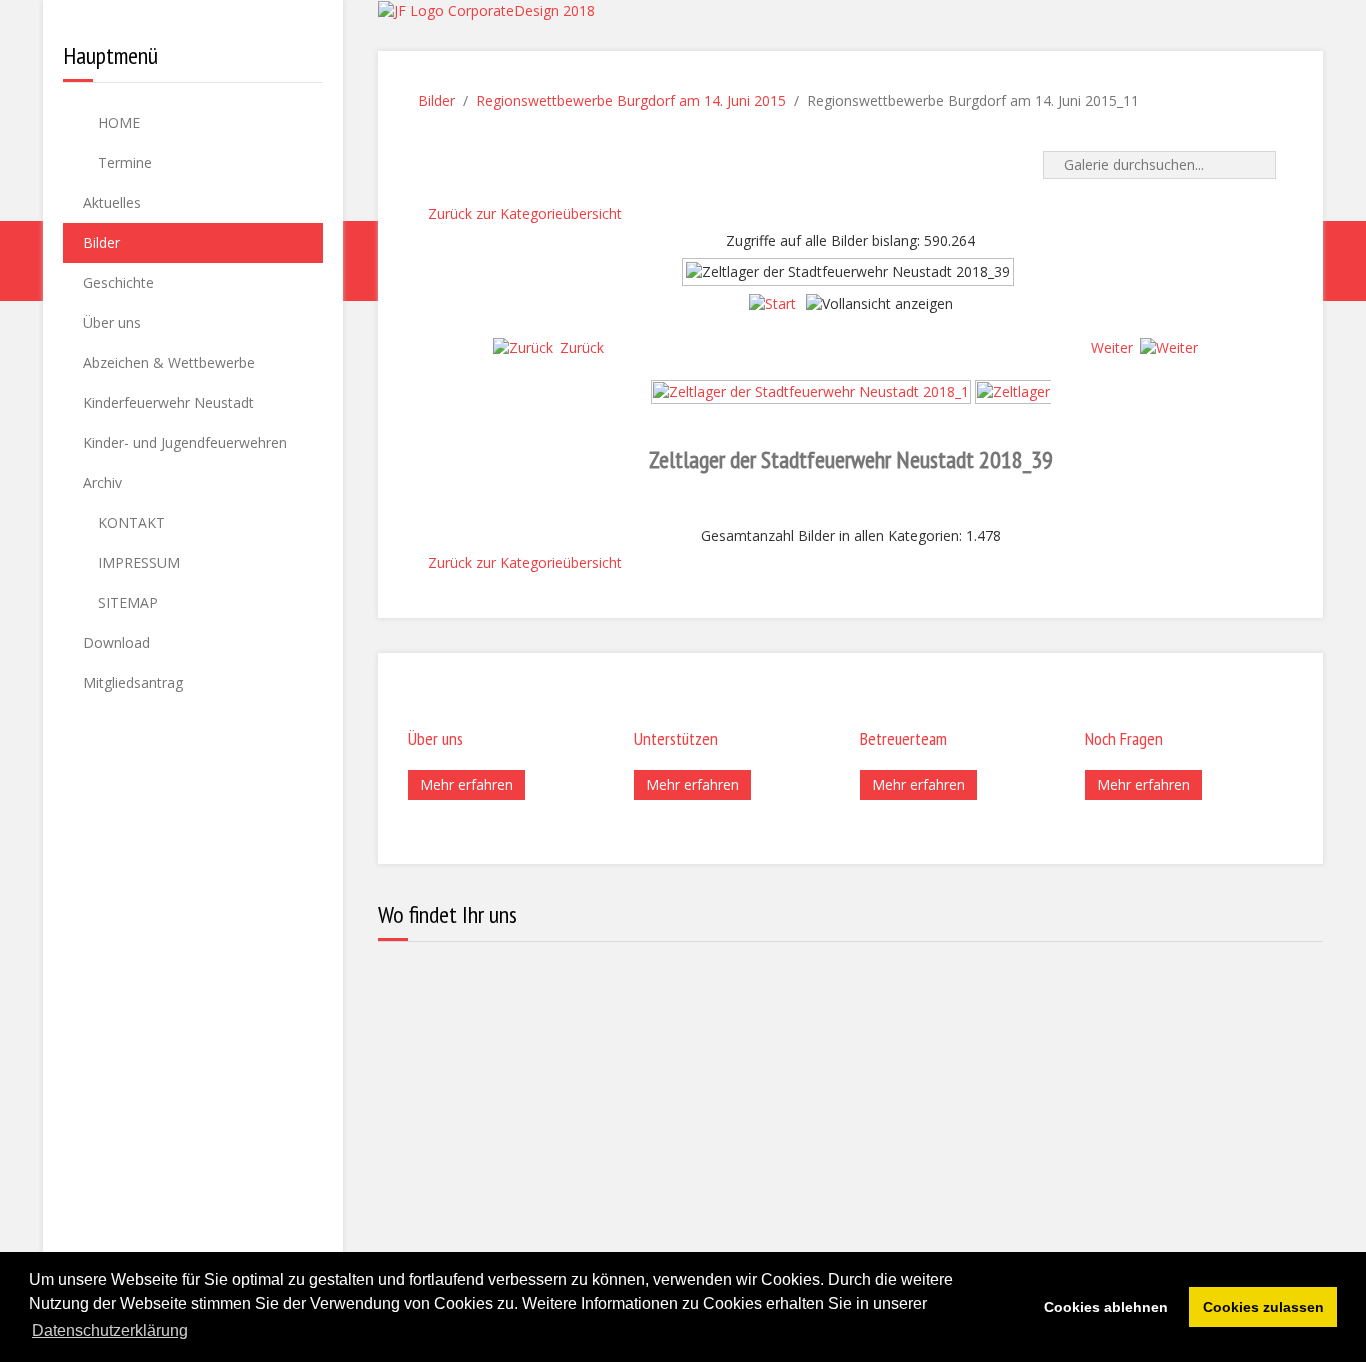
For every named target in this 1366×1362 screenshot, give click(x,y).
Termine (123, 162)
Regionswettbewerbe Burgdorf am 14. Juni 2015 (631, 100)
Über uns (112, 322)
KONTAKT (129, 522)
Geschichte (118, 282)
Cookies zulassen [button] (1263, 1307)
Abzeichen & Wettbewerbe (169, 362)
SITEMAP (126, 602)
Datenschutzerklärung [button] (110, 1330)
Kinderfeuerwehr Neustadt (168, 402)
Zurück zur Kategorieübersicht (525, 213)
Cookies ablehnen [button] (1106, 1307)
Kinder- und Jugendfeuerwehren (185, 442)
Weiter (1112, 347)
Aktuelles (112, 202)
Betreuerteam (903, 738)
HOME (117, 122)
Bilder (101, 242)
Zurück (582, 347)
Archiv (102, 482)
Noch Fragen (1124, 738)
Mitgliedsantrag (133, 682)
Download (116, 642)
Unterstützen (676, 738)
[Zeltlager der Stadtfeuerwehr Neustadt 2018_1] (811, 390)
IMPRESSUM (137, 562)
